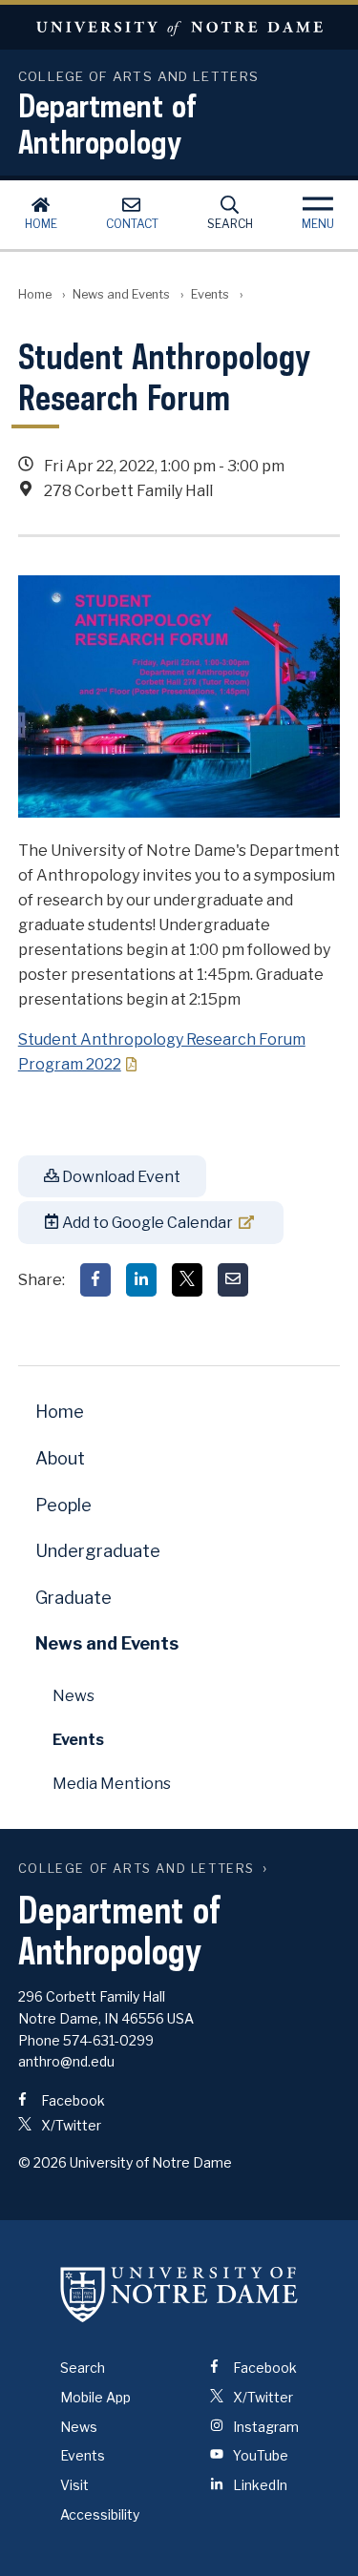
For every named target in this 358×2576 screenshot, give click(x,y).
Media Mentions (112, 1784)
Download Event (120, 1177)
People (63, 1505)
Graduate (74, 1598)
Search (230, 224)
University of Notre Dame (179, 27)
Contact (132, 224)
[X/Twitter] (187, 1280)
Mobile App (95, 2397)
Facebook (72, 2100)
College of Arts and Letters (137, 1869)
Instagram (264, 2427)
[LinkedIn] (141, 1280)
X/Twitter (70, 2125)
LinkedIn (259, 2485)
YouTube (259, 2455)
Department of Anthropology (107, 123)
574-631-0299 (108, 2040)
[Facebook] (95, 1280)
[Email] (233, 1280)
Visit (74, 2485)
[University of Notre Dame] (179, 2295)
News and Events (121, 294)
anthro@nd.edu (66, 2061)
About (60, 1458)
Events (210, 294)
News (74, 1696)
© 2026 (42, 2162)
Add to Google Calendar (146, 1223)
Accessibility (100, 2514)
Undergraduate (98, 1551)
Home (41, 224)
